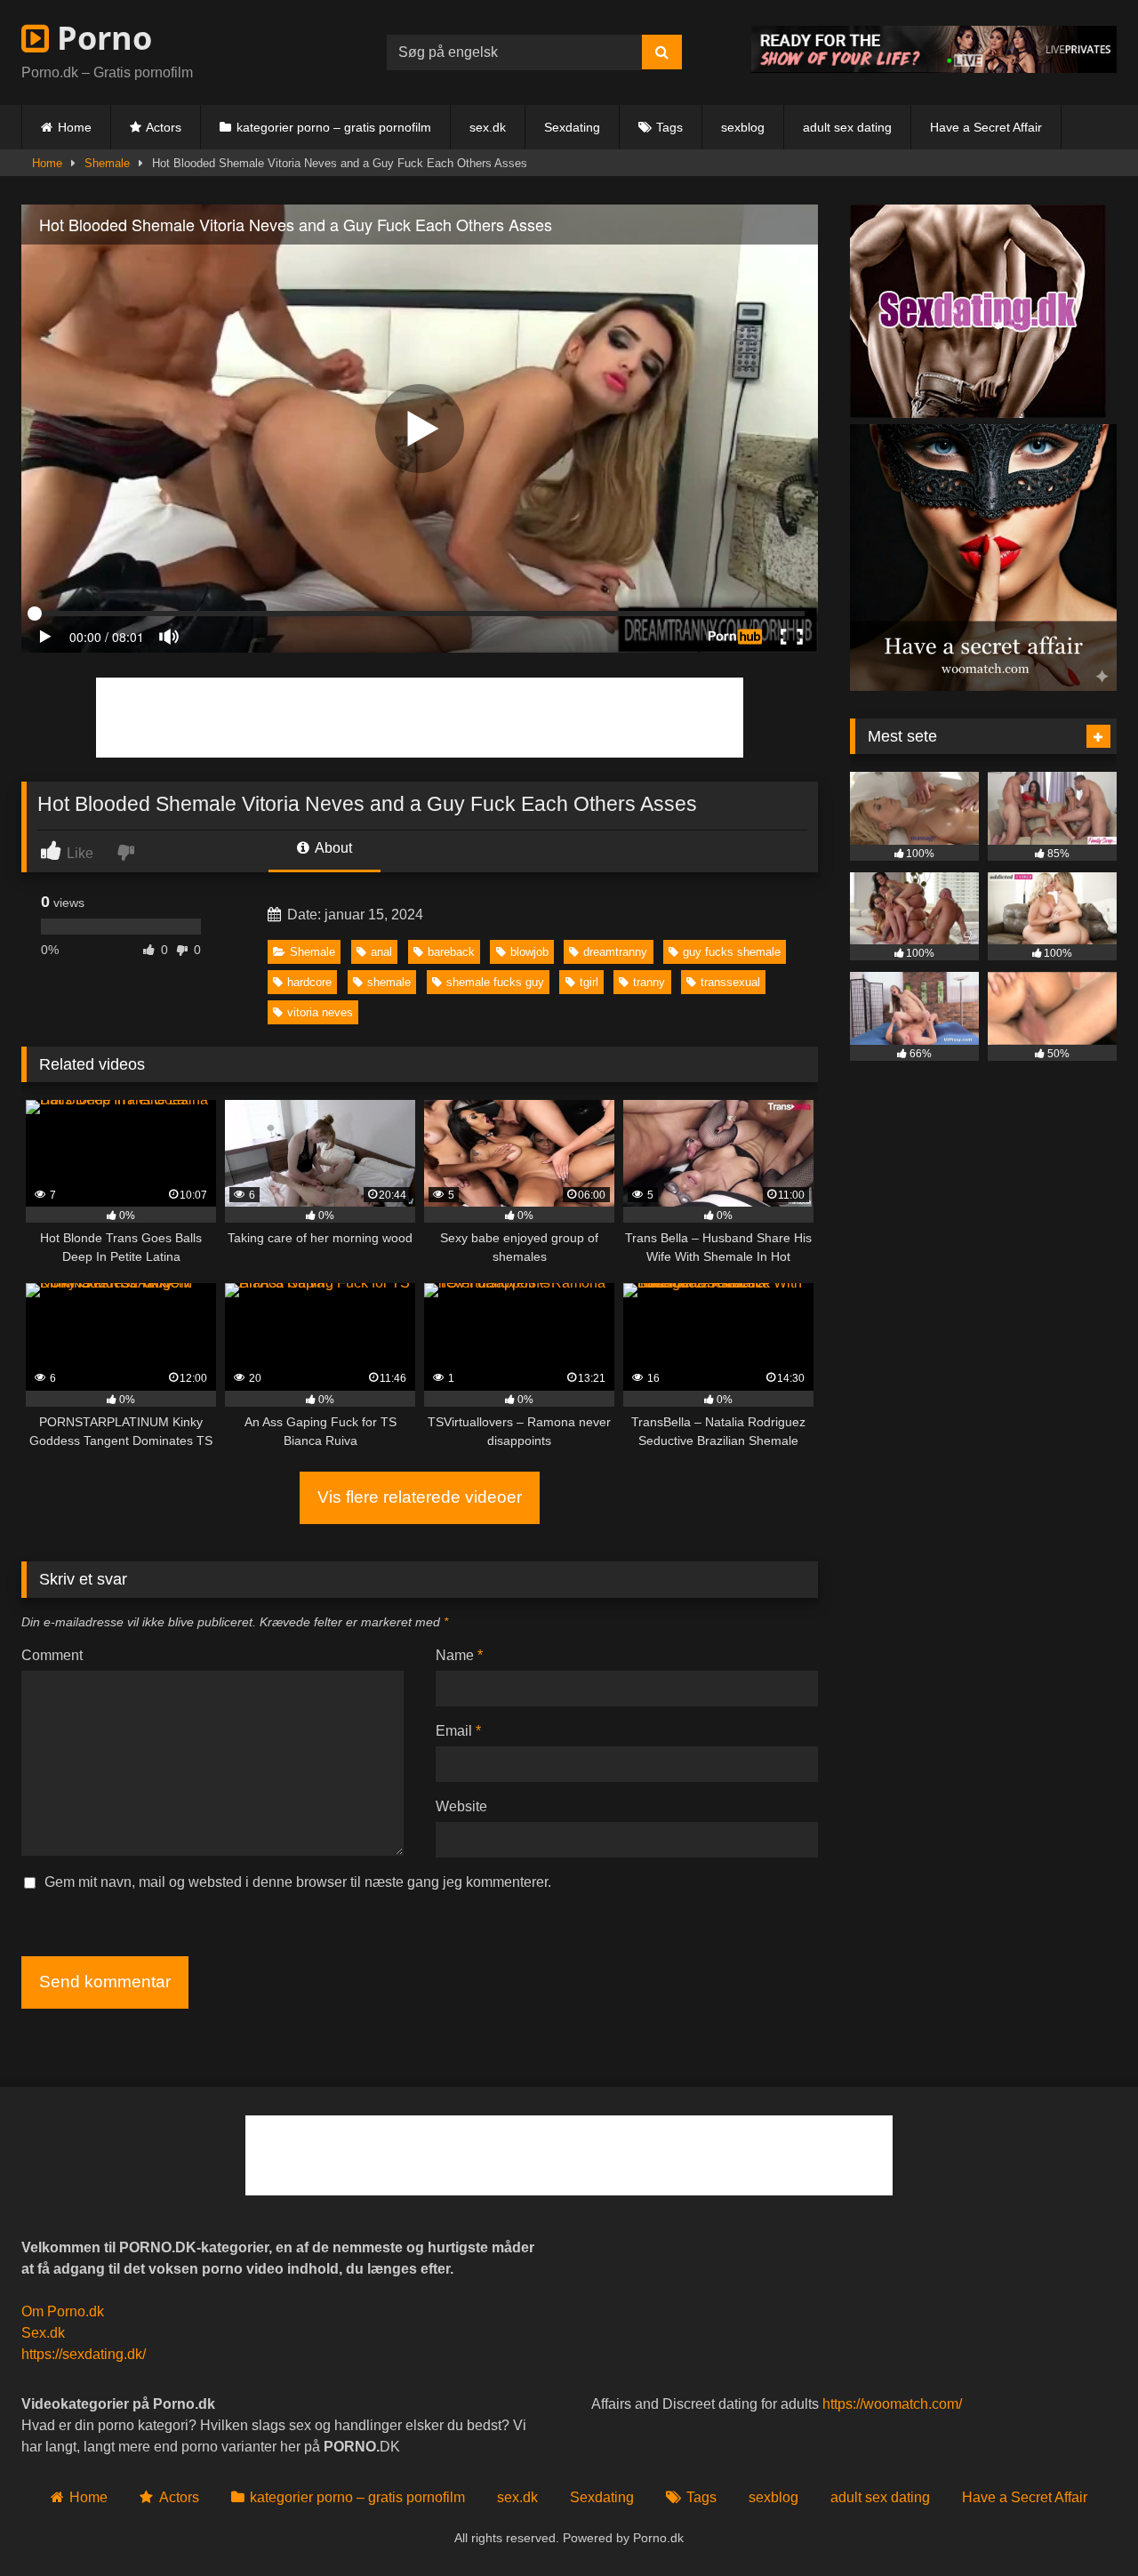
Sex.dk (43, 2333)
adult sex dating (847, 127)
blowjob (529, 952)
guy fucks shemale (732, 952)
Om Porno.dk (63, 2311)
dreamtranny (615, 952)
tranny (649, 982)
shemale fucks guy (495, 982)
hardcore (309, 982)
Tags (669, 127)
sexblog (743, 127)
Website (461, 1806)
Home (75, 127)
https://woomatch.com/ (892, 2404)
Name (459, 1655)
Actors (164, 127)
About (332, 848)
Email (458, 1731)
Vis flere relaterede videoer (420, 1497)
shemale (389, 982)
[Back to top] (1083, 2523)
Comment (52, 1655)
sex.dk (488, 127)
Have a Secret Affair (986, 127)
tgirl (589, 982)
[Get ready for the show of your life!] (934, 68)
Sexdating (572, 127)
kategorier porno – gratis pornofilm (334, 127)
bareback (451, 952)
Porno (100, 38)
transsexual (730, 982)
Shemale (107, 163)
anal (381, 952)
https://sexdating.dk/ (84, 2354)
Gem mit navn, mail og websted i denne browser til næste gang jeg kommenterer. (298, 1882)
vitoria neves (320, 1012)
